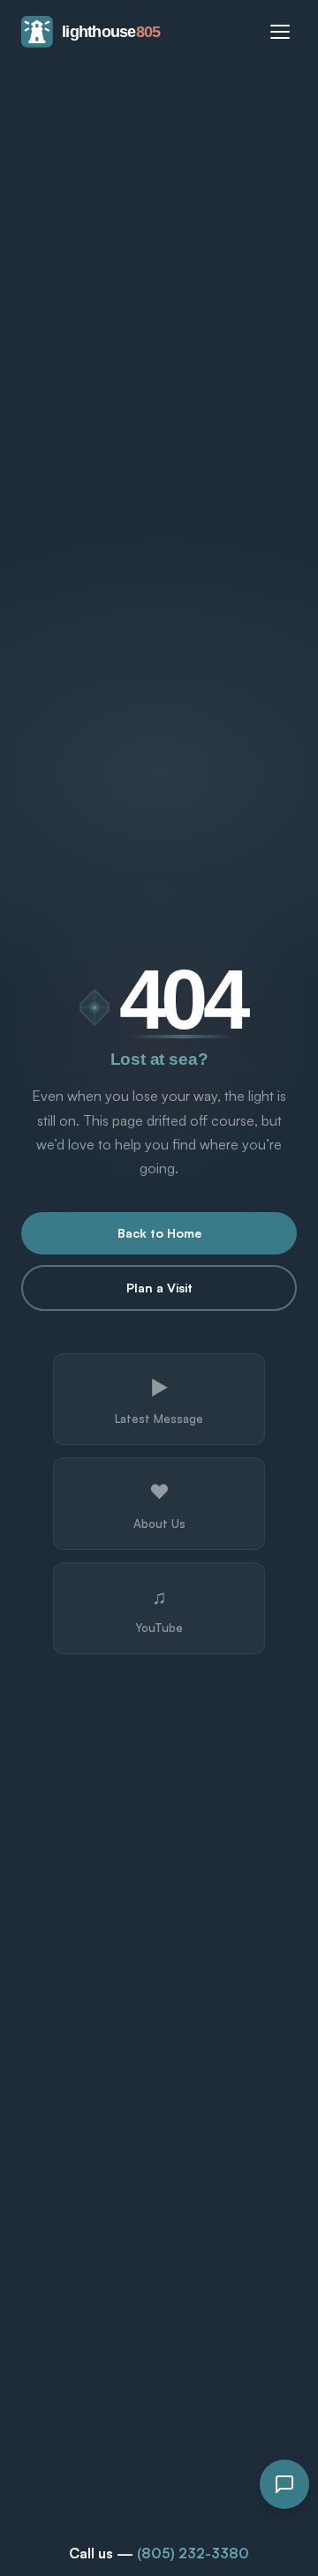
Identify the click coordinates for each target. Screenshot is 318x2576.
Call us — (159, 2553)
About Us (159, 1504)
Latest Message (159, 1400)
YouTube (159, 1609)
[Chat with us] (284, 2484)
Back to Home (159, 1233)
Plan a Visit (159, 1288)
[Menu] (280, 32)
